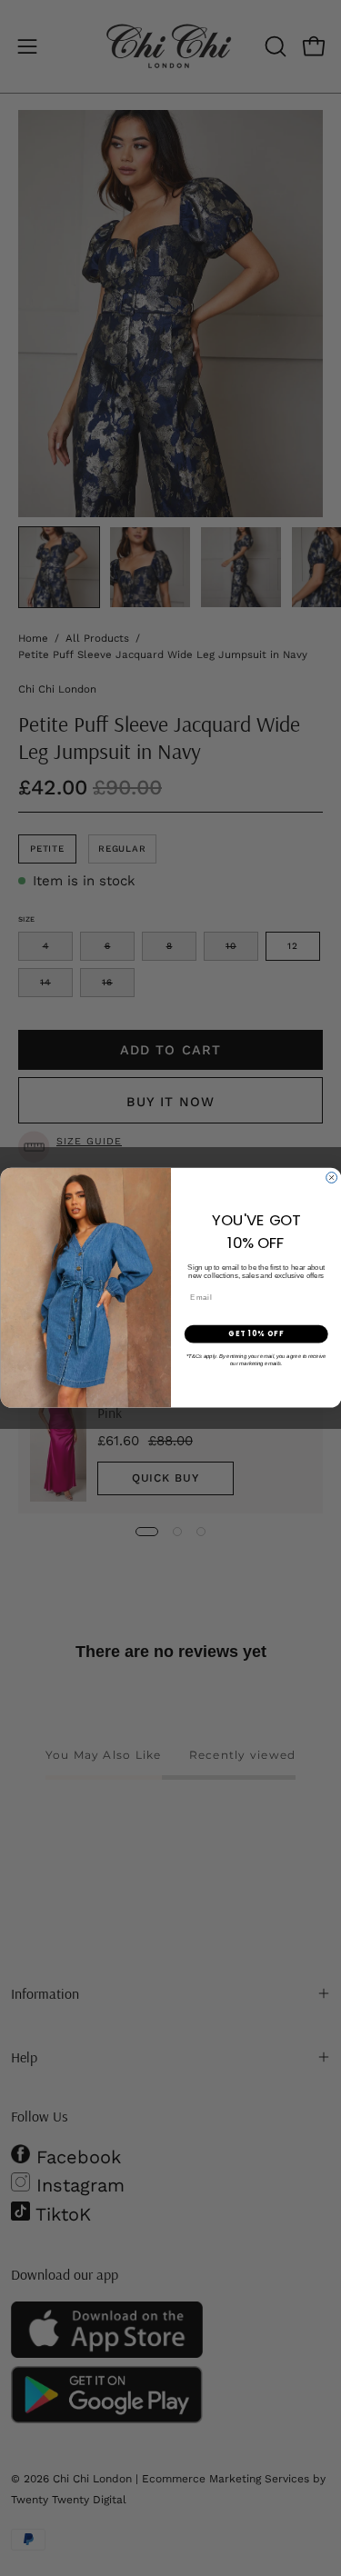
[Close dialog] (331, 1178)
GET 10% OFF (256, 1334)
